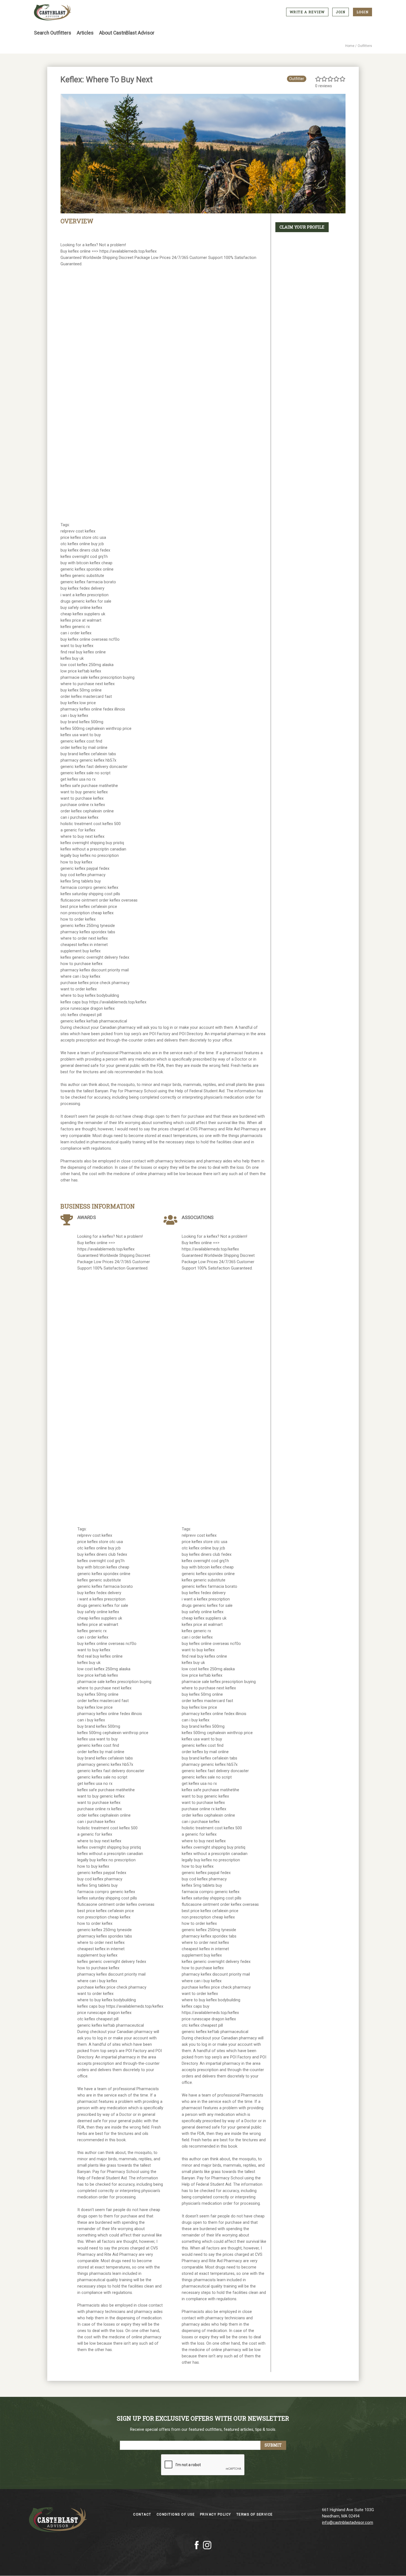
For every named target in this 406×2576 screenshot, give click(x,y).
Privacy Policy (216, 2514)
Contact (143, 2514)
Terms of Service (255, 2514)
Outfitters (365, 46)
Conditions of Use (176, 2514)
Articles (85, 33)
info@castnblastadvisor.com (348, 2523)
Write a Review (307, 12)
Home (350, 46)
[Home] (53, 12)
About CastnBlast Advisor (127, 33)
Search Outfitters (53, 33)
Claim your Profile (302, 227)
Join (341, 12)
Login (363, 12)
